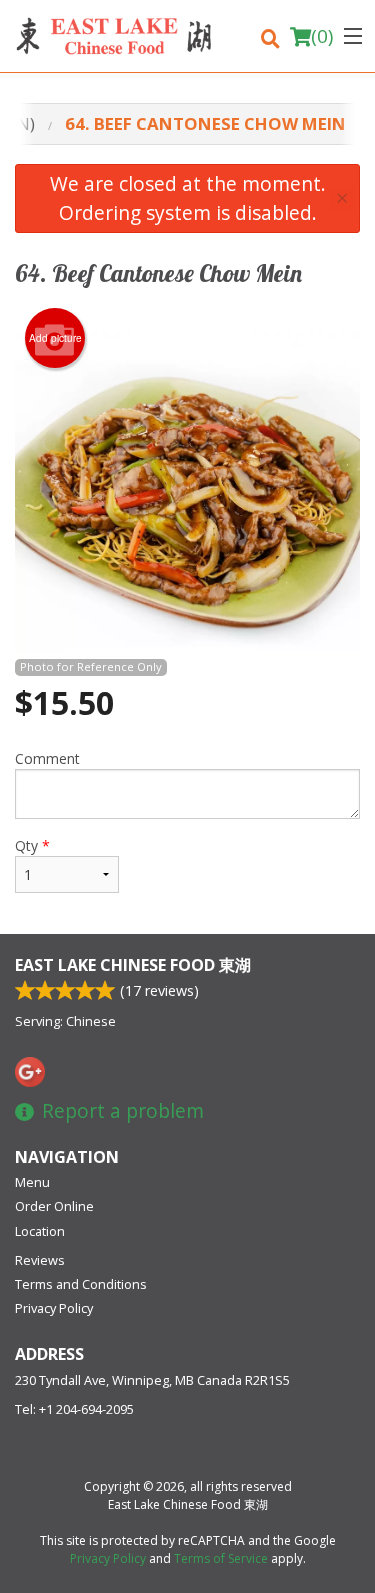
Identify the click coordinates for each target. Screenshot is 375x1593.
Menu (32, 1182)
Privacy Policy (54, 1308)
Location (40, 1231)
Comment (47, 758)
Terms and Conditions (81, 1284)
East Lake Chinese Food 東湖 (133, 965)
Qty (32, 845)
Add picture (55, 338)
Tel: (74, 1409)
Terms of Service (221, 1558)
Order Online (54, 1206)
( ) (322, 36)
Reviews (40, 1260)
